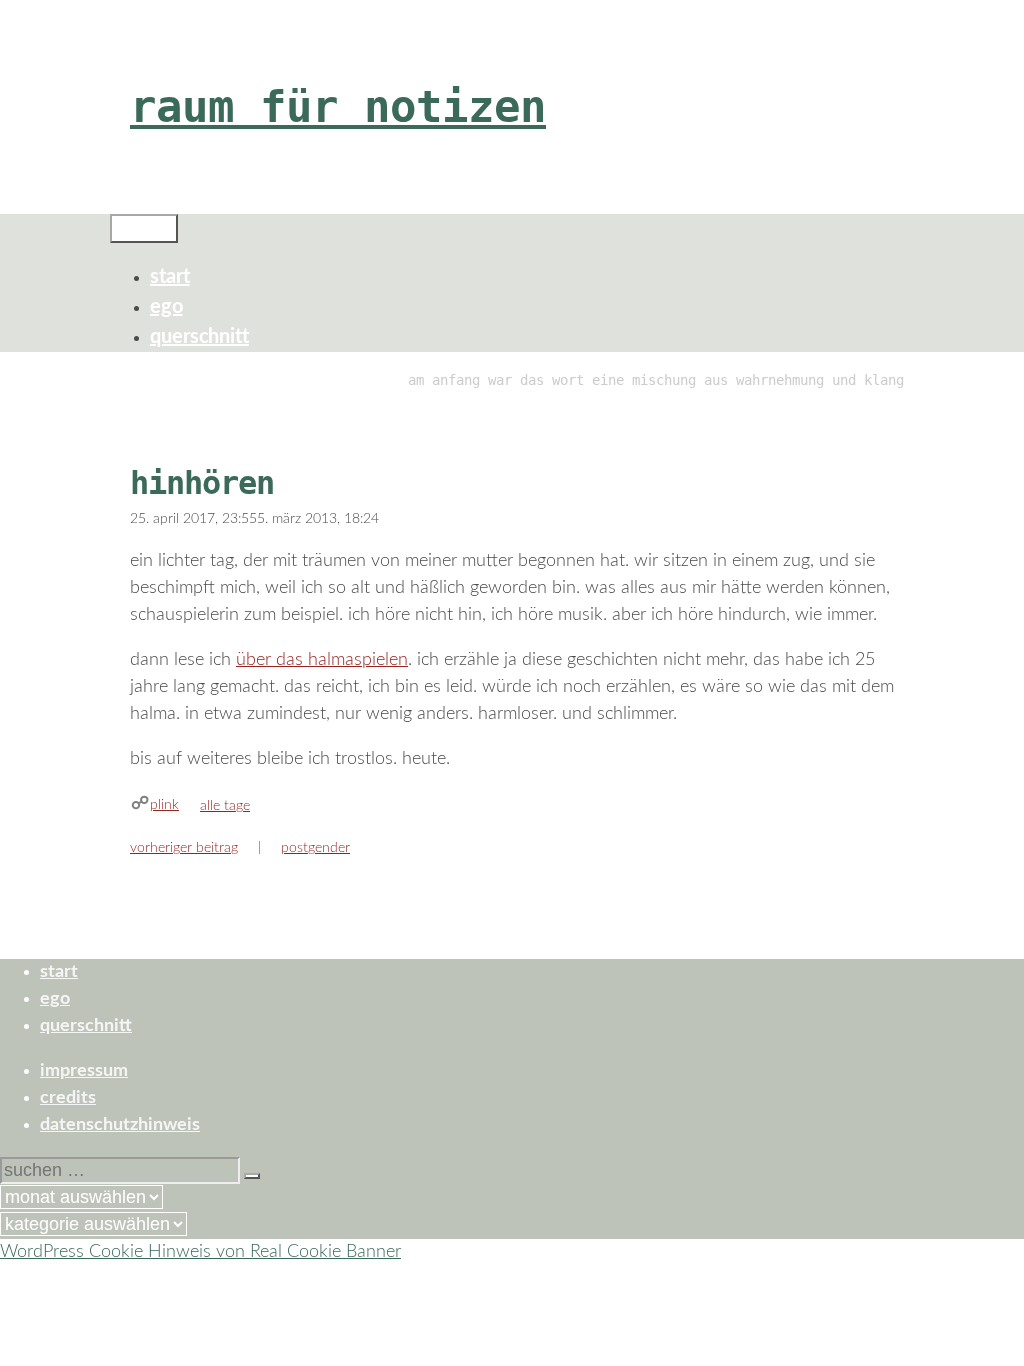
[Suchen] (252, 1176)
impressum (84, 1071)
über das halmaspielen (322, 660)
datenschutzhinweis (120, 1125)
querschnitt (199, 337)
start (170, 277)
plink (164, 805)
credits (68, 1098)
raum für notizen (338, 106)
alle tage (225, 806)
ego (166, 307)
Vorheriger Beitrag (184, 848)
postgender (315, 848)
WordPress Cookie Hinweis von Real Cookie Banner (200, 1252)
